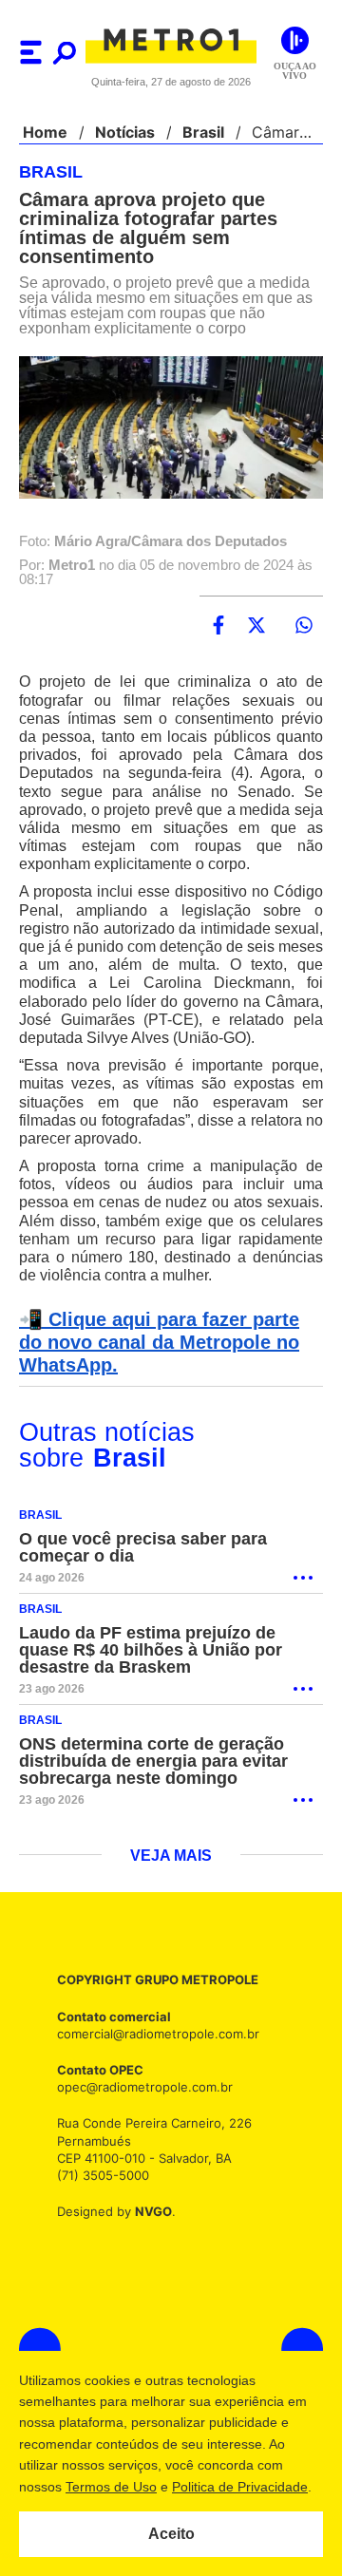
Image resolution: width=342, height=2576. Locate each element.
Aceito (171, 2534)
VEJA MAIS (171, 1876)
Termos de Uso (110, 2487)
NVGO (148, 2230)
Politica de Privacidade (239, 2487)
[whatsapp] (304, 626)
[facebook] (218, 626)
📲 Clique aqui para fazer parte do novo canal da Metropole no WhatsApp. (168, 1362)
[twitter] (256, 626)
